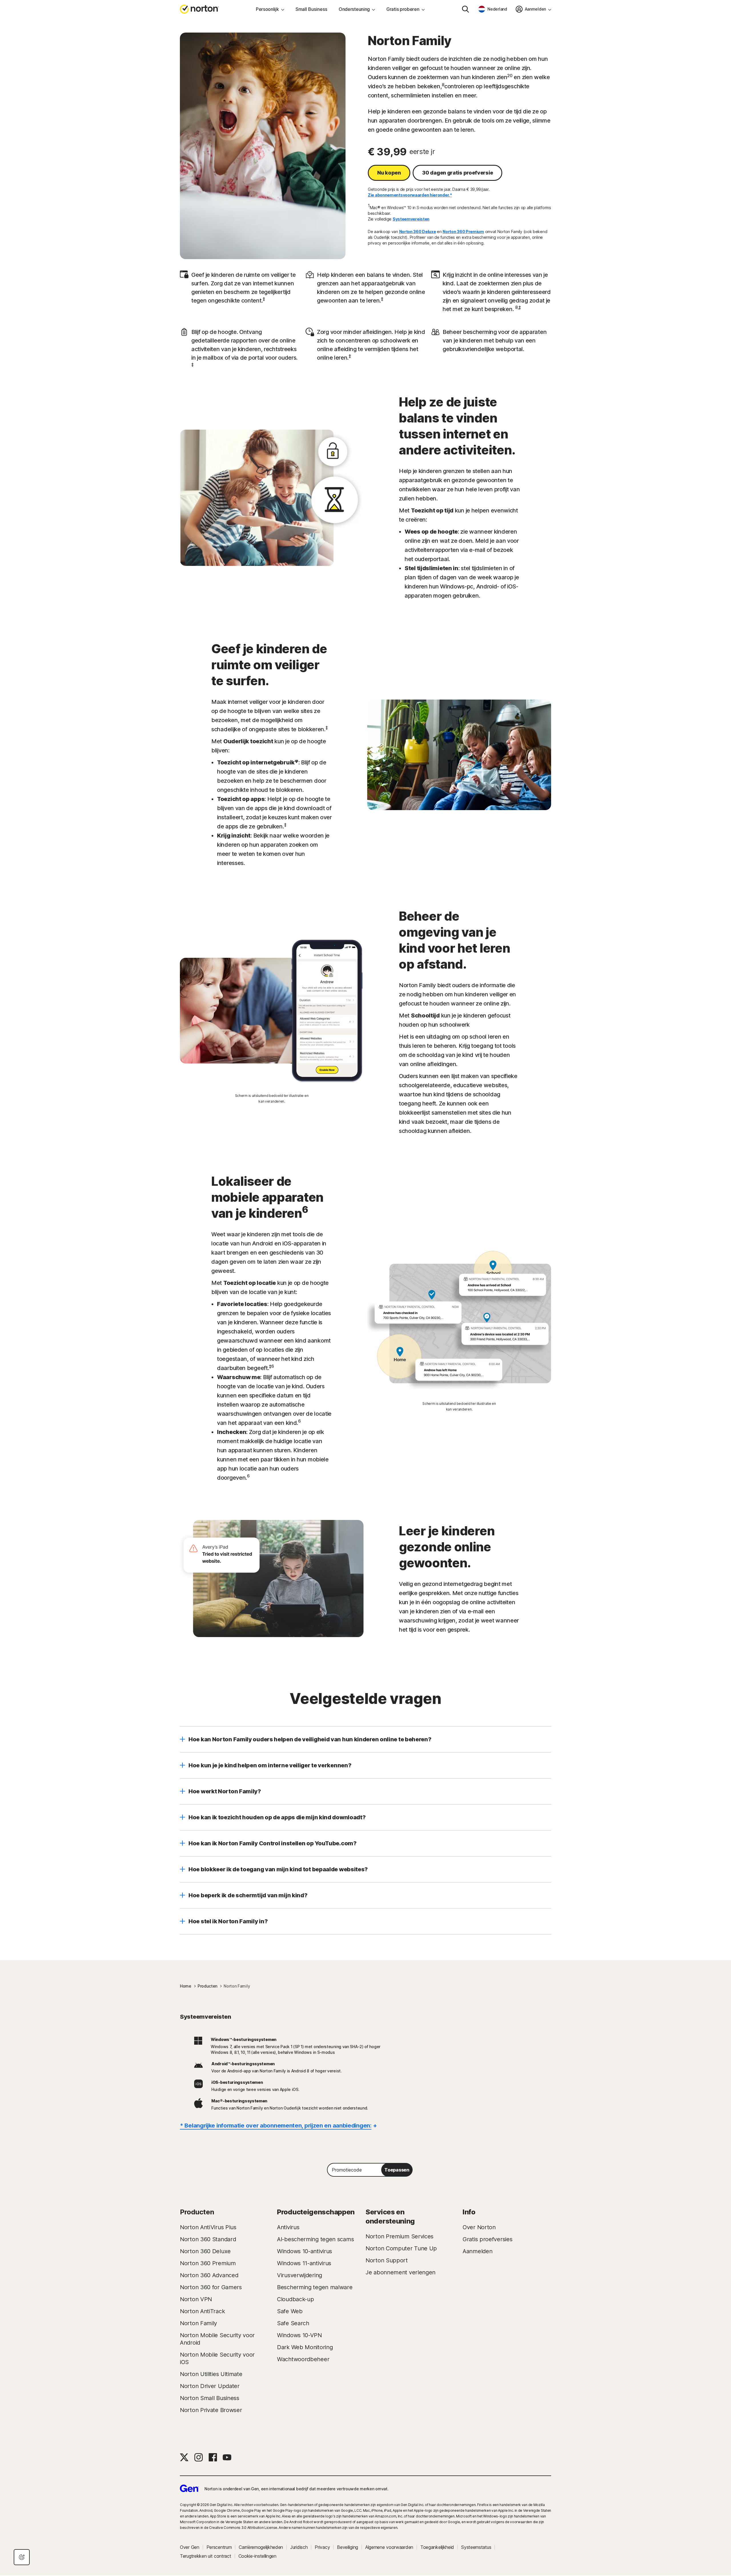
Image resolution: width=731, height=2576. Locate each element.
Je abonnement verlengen (400, 2272)
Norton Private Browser (211, 2410)
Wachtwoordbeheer (303, 2359)
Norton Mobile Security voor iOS (217, 2358)
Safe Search (293, 2323)
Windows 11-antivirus (304, 2263)
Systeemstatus (476, 2547)
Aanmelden (477, 2251)
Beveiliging (348, 2547)
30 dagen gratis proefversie (457, 173)
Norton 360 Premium (463, 232)
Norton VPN (196, 2299)
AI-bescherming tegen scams (315, 2239)
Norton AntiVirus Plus (208, 2227)
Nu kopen (389, 173)
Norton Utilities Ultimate (211, 2374)
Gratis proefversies (487, 2239)
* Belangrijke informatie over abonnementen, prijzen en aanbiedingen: (276, 2126)
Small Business (311, 9)
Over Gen (190, 2547)
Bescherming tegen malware (315, 2287)
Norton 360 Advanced (209, 2275)
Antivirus (288, 2227)
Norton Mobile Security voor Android (217, 2339)
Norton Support (387, 2260)
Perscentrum (219, 2547)
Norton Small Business (210, 2398)
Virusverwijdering (300, 2275)
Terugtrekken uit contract (206, 2556)
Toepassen (397, 2170)
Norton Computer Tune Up (401, 2248)
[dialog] (22, 2557)
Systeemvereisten (411, 219)
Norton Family (198, 2323)
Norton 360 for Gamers (211, 2287)
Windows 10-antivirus (305, 2251)
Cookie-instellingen (257, 2556)
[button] (365, 1739)
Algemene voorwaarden (389, 2547)
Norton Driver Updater (210, 2386)
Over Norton (479, 2227)
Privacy (322, 2547)
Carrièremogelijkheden (261, 2547)
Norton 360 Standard (208, 2239)
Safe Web (290, 2311)
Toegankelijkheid (437, 2547)
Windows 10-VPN (299, 2335)
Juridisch (299, 2547)
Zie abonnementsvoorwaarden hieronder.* (410, 195)
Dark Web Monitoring (305, 2347)
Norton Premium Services (399, 2236)
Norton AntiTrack (202, 2311)
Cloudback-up (295, 2299)
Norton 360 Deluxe (418, 232)
